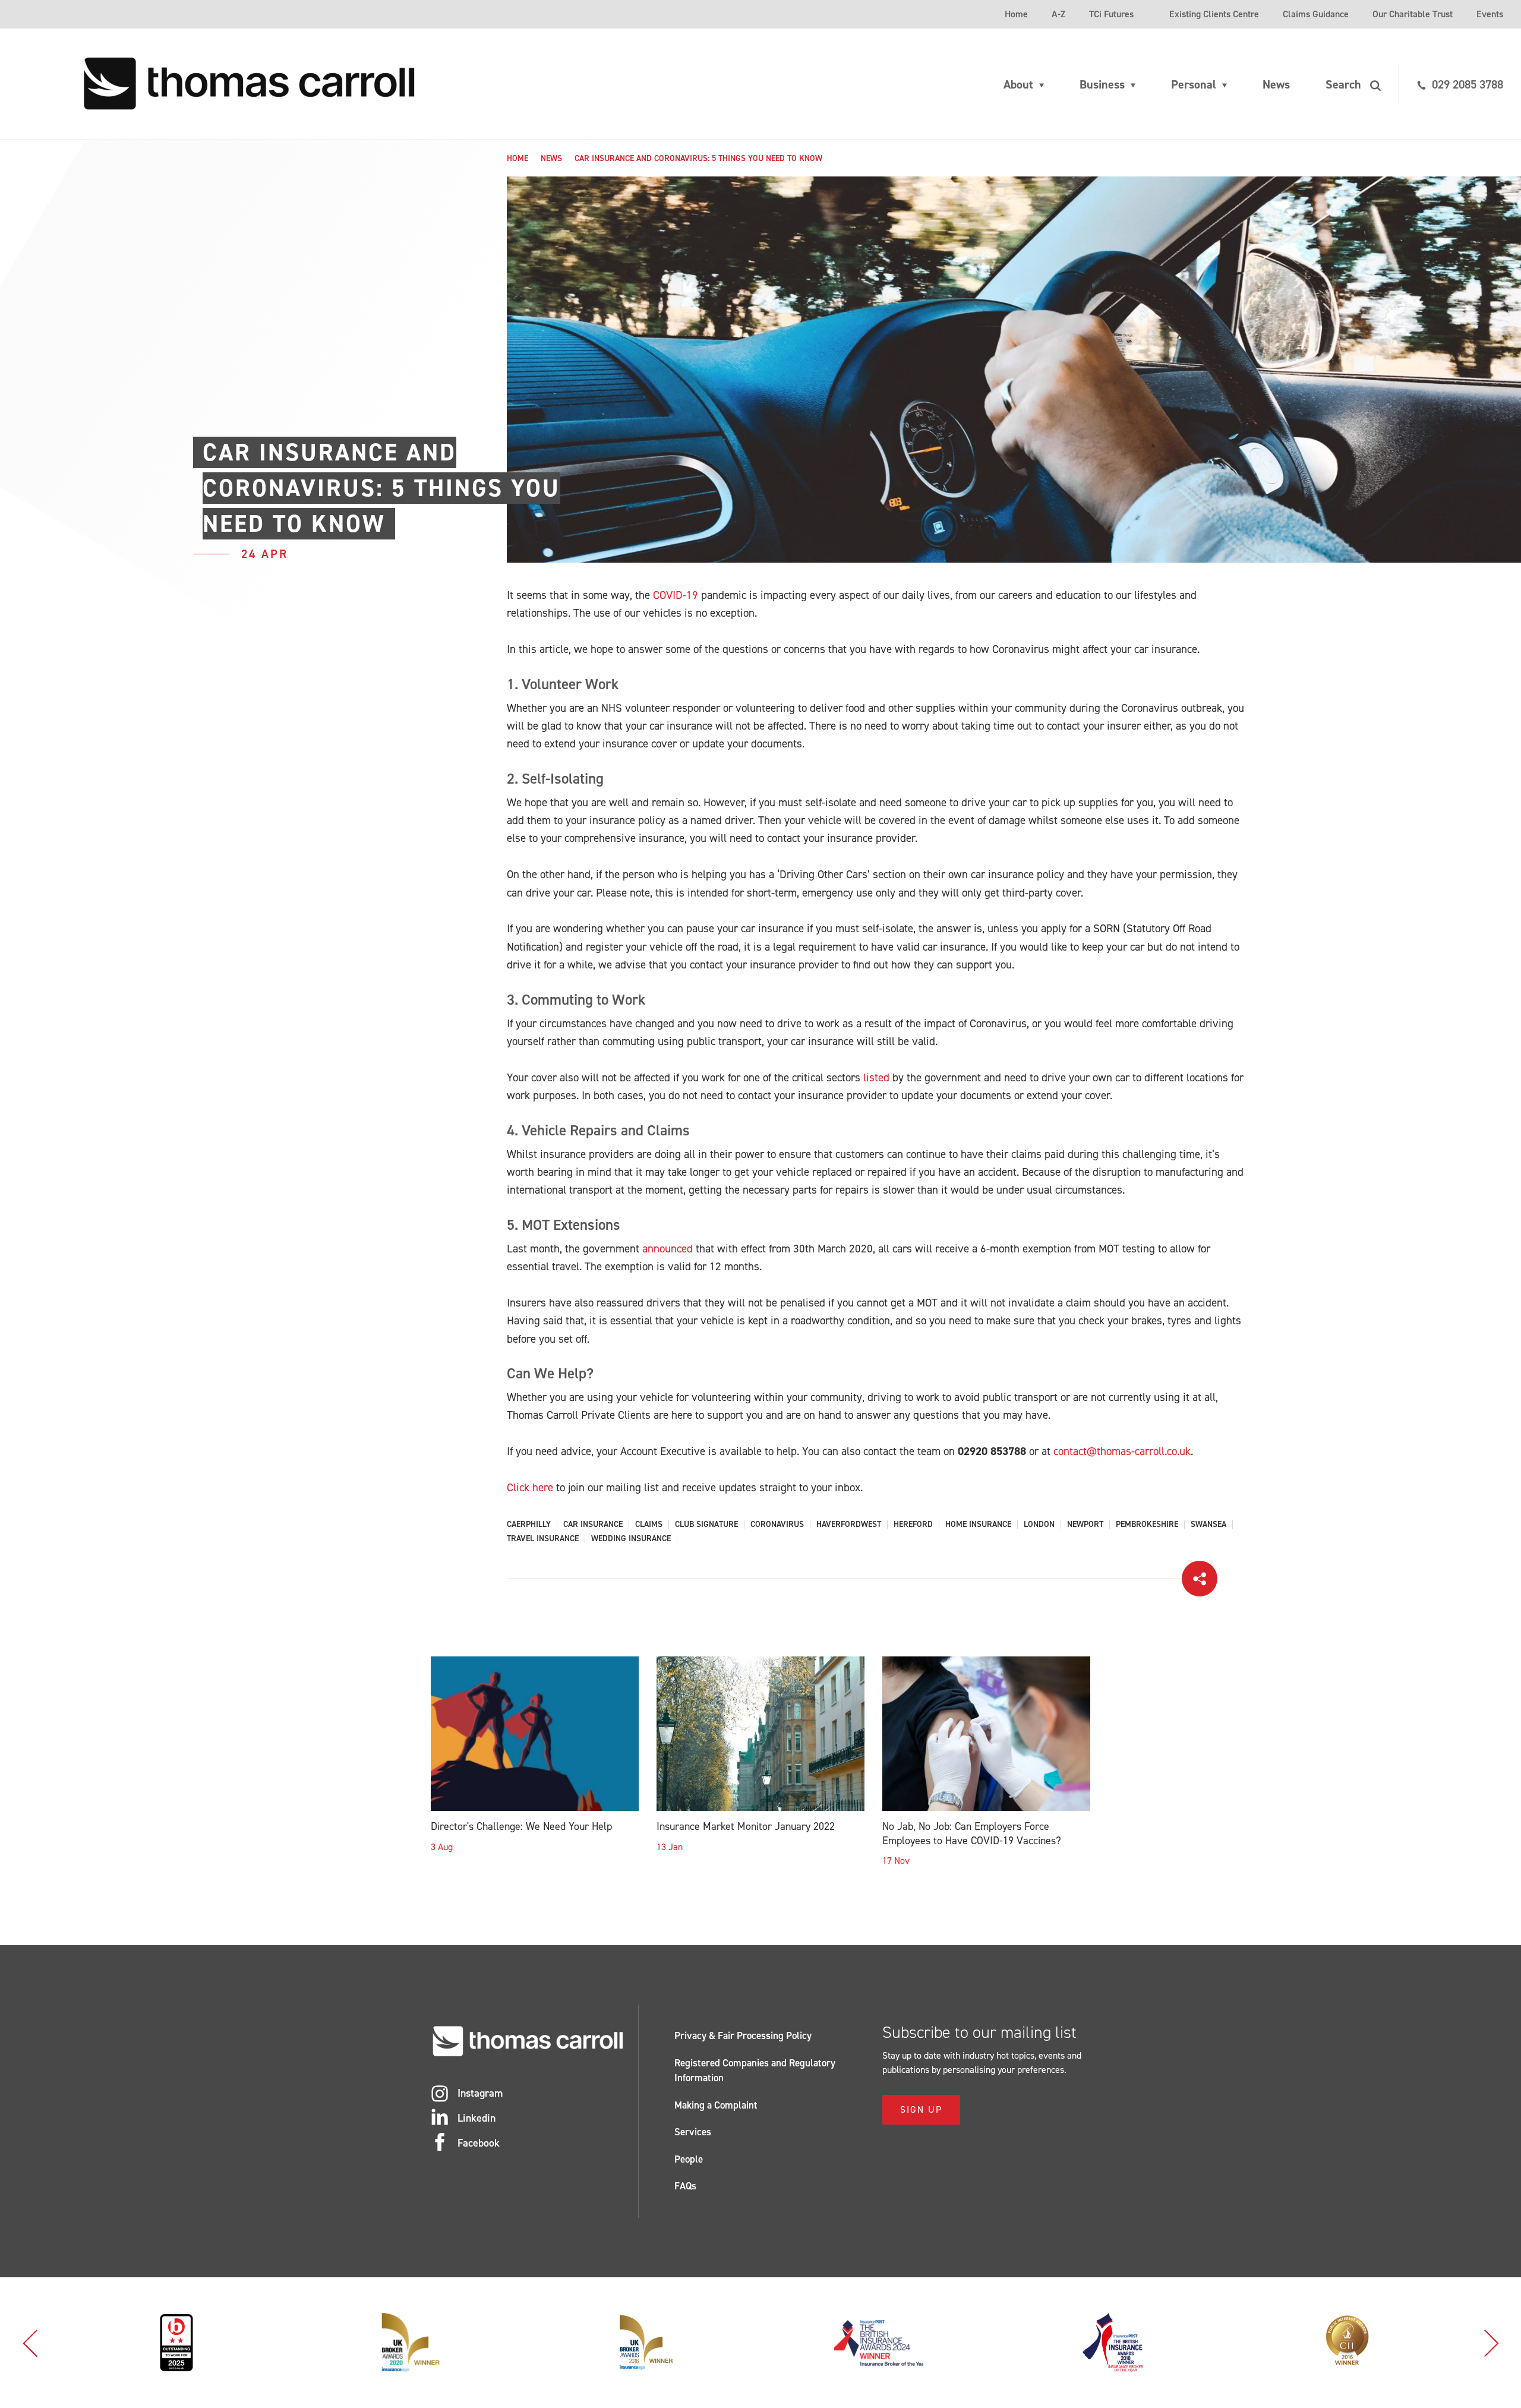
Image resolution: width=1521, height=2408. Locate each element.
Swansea (1208, 1525)
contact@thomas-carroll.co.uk (1122, 1451)
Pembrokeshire (1147, 1525)
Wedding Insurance (631, 1539)
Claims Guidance (1316, 14)
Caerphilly (529, 1525)
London (1039, 1525)
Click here (530, 1487)
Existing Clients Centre (1214, 14)
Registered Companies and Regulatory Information (755, 2071)
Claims (649, 1525)
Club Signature (706, 1525)
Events (1490, 14)
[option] (181, 2343)
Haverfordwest (849, 1525)
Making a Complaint (716, 2105)
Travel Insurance (543, 1539)
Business (1102, 84)
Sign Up (921, 2109)
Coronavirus (777, 1525)
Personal (1194, 84)
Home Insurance (978, 1525)
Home (1016, 14)
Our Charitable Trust (1413, 14)
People (689, 2159)
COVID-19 (676, 595)
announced (668, 1249)
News (1276, 84)
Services (693, 2132)
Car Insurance (593, 1525)
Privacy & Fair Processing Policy (743, 2035)
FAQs (685, 2186)
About (1018, 84)
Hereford (913, 1525)
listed (876, 1077)
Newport (1085, 1525)
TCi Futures (1111, 14)
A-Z (1058, 14)
